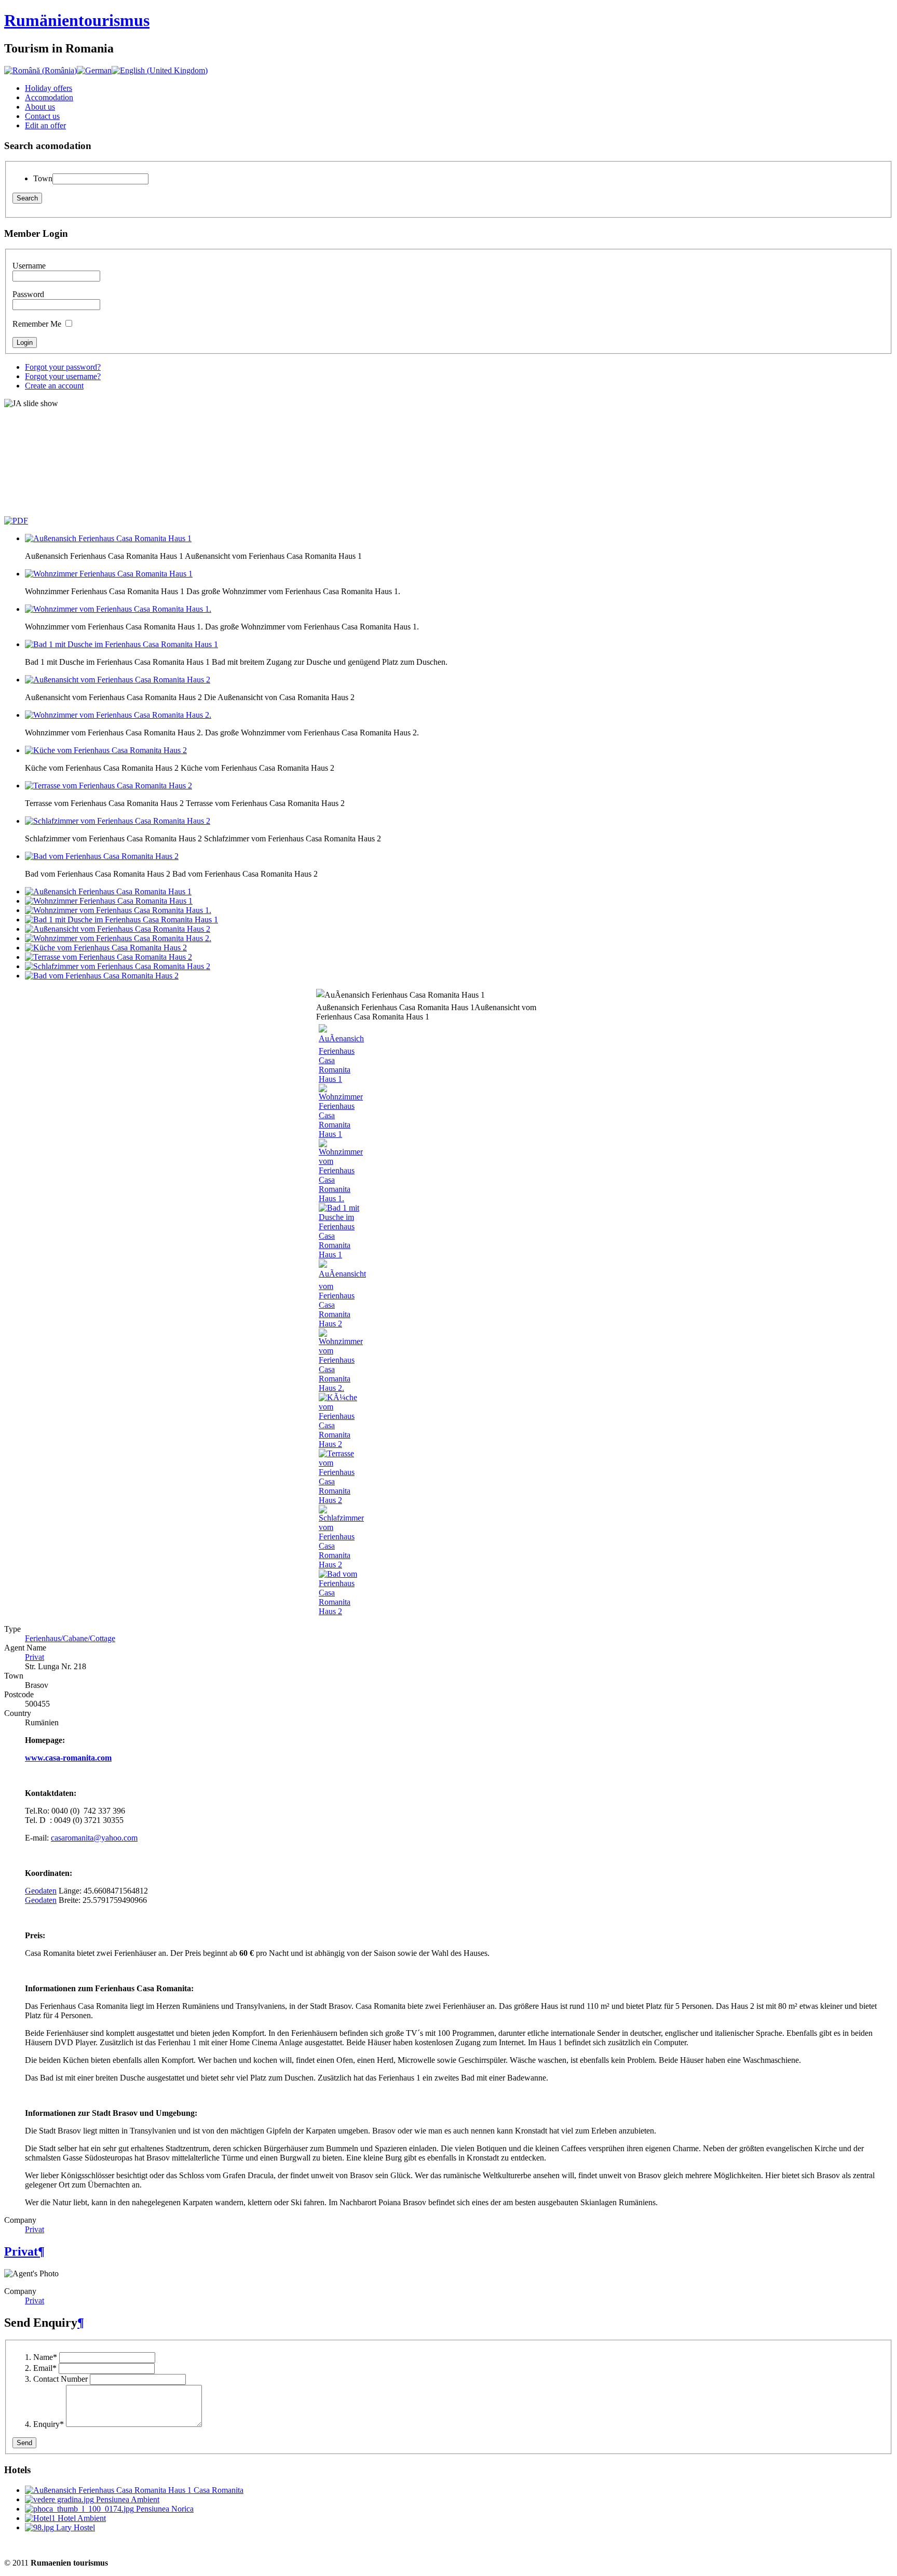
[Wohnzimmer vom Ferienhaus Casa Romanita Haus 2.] (341, 1388)
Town (43, 178)
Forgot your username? (63, 376)
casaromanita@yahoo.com (94, 1838)
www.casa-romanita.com (68, 1758)
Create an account (54, 386)
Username (29, 266)
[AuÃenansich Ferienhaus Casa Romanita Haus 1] (341, 1079)
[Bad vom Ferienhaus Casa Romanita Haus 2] (340, 1611)
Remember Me (37, 324)
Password (28, 294)
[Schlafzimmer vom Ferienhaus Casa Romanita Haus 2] (341, 1565)
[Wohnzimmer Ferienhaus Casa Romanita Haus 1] (341, 1134)
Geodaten (41, 1891)
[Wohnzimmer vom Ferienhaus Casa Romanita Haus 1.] (341, 1198)
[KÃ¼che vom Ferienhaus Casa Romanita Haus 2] (340, 1444)
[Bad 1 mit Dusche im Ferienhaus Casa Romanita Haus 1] (340, 1255)
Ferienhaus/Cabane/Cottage (70, 1638)
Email (45, 2368)
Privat (35, 1657)
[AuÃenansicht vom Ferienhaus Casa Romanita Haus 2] (342, 1324)
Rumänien (77, 20)
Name (45, 2357)
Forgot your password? (63, 367)
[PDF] (16, 521)
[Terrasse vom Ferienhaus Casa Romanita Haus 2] (340, 1500)
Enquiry (49, 2424)
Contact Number (60, 2379)
